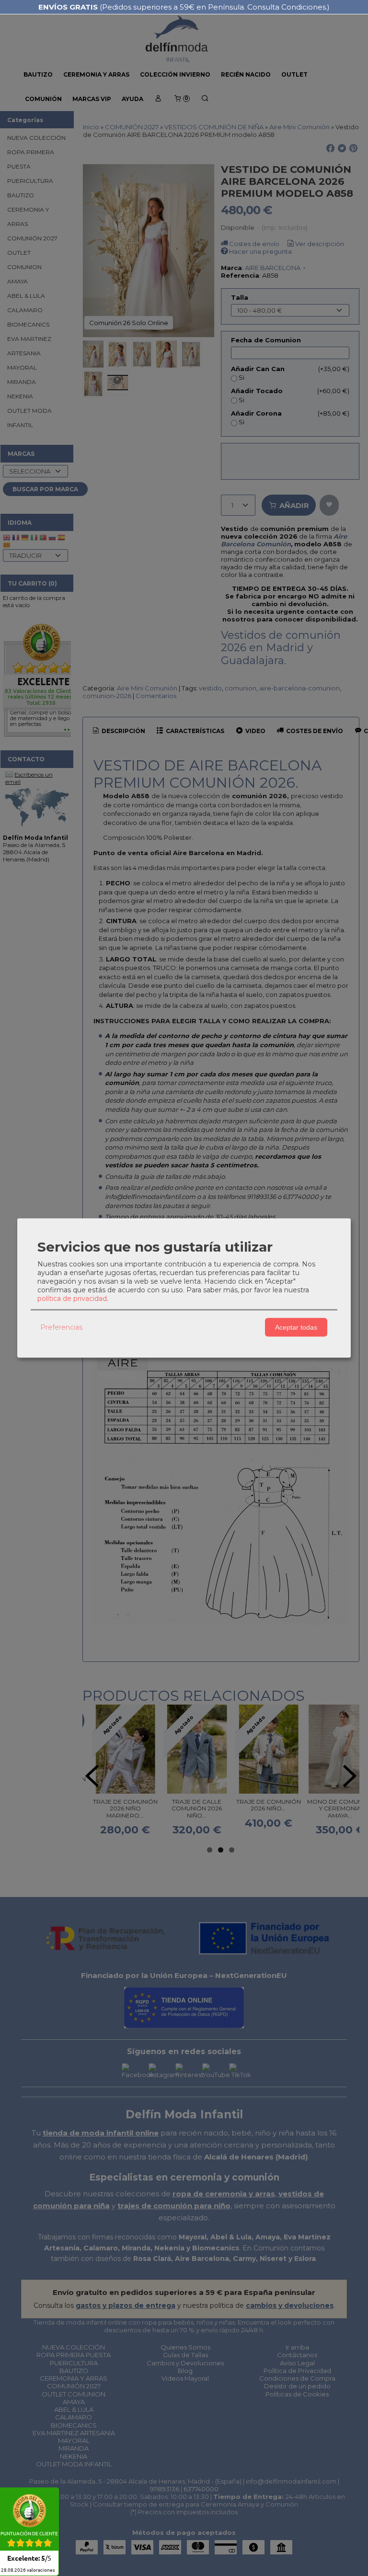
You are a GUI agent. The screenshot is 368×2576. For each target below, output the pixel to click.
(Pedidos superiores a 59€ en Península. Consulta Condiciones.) (184, 7)
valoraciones (28, 2570)
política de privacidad (72, 1298)
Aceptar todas (296, 1327)
